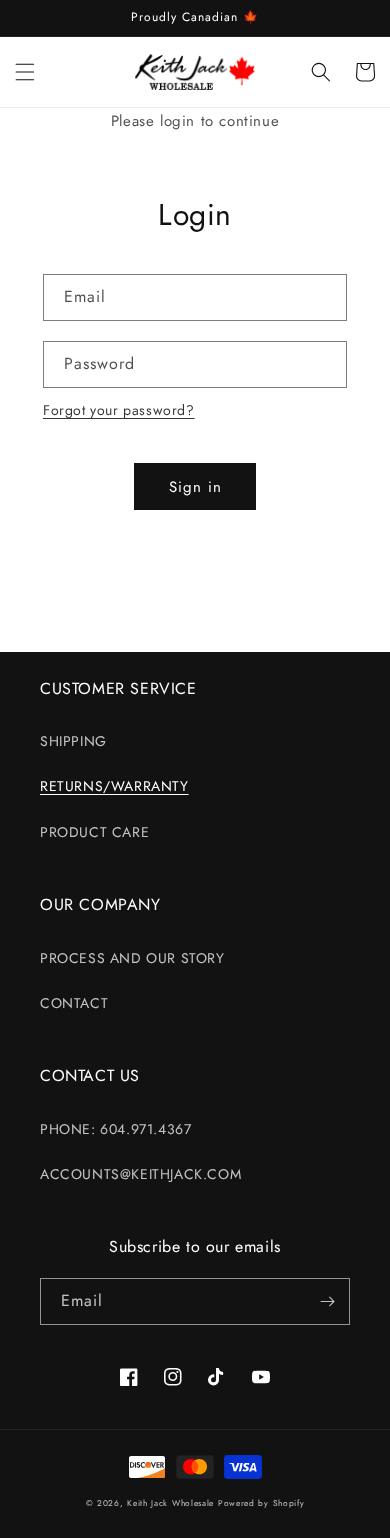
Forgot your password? (119, 410)
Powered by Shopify (261, 1503)
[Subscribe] (327, 1301)
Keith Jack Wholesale (170, 1503)
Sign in (195, 487)
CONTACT (74, 1003)
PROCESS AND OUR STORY (132, 958)
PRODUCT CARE (94, 832)
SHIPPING (73, 741)
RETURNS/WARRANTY (114, 786)
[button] (25, 72)
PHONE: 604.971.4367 (115, 1129)
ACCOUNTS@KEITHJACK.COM (140, 1174)
